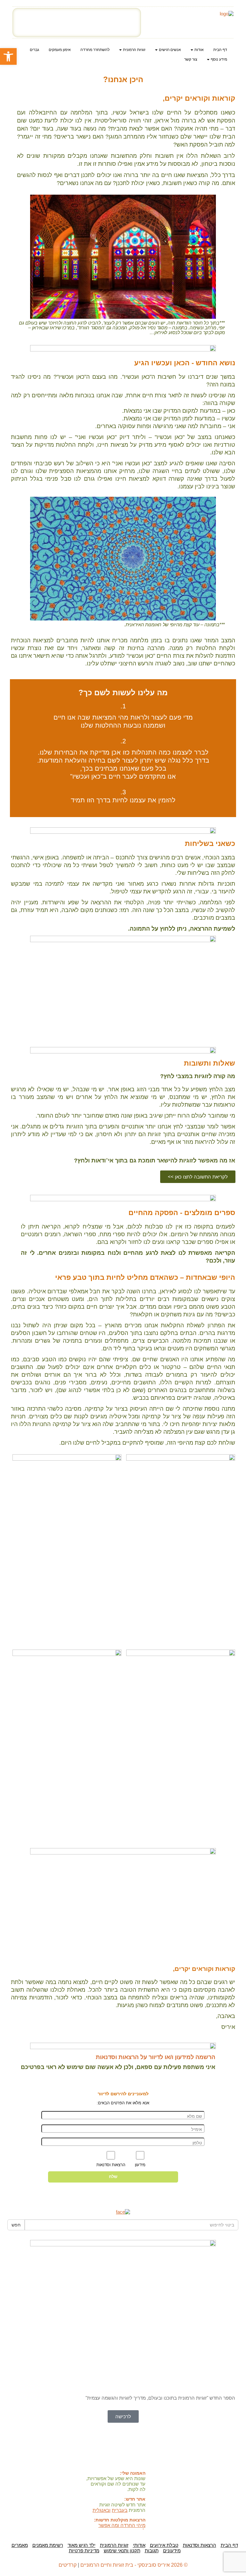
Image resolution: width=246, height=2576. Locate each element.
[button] (8, 56)
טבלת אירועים (164, 2545)
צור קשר (191, 59)
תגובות (152, 2551)
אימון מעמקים (60, 50)
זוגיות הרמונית (114, 2545)
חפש (16, 2225)
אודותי (139, 2545)
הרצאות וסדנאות (200, 2545)
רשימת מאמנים (48, 2545)
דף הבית (220, 50)
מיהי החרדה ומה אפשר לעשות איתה (122, 2528)
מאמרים (20, 2545)
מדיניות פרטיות (84, 2551)
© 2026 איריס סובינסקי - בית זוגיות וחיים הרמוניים (134, 2565)
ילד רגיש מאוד (82, 2545)
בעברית (120, 2510)
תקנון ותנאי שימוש (122, 2551)
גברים (34, 50)
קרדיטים (68, 2565)
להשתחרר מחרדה (95, 50)
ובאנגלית (102, 2510)
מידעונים (172, 2551)
